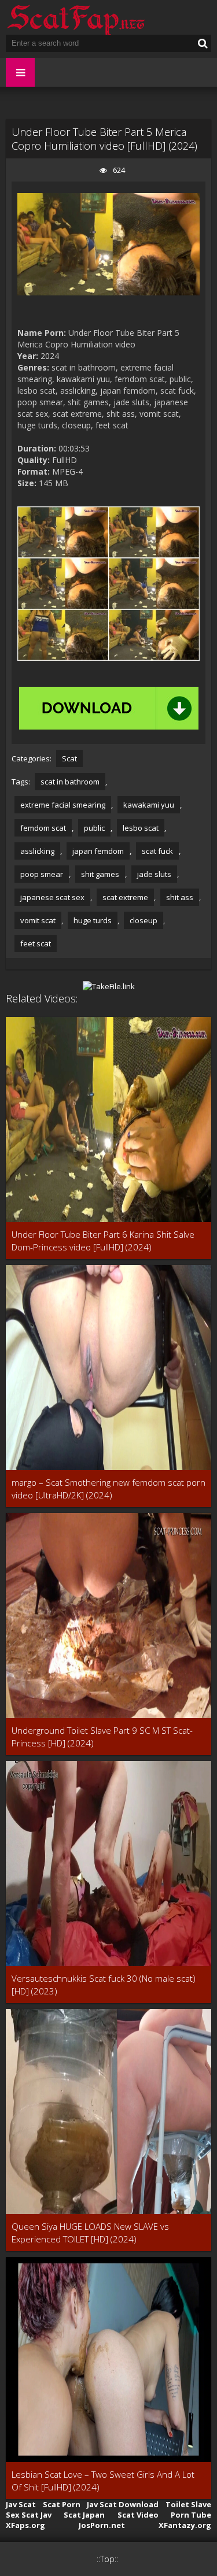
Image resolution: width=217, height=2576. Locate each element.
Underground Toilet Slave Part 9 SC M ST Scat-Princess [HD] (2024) (102, 1737)
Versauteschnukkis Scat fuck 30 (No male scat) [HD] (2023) (104, 1985)
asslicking (37, 851)
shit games (100, 874)
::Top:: (107, 2559)
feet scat (36, 943)
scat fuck (157, 851)
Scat (69, 758)
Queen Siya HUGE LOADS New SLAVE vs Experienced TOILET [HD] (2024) (90, 2233)
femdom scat (43, 828)
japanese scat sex (52, 897)
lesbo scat (141, 828)
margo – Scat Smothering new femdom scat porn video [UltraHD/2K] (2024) (108, 1489)
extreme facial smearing (63, 805)
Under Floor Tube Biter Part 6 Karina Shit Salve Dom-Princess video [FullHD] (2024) (103, 1241)
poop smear (42, 874)
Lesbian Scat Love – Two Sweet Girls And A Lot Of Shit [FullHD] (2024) (103, 2481)
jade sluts (154, 874)
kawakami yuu (149, 805)
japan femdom (98, 851)
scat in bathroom (70, 782)
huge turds (93, 920)
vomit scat (38, 920)
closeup (144, 920)
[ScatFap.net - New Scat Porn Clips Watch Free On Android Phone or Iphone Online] (75, 17)
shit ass (180, 897)
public (94, 828)
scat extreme (125, 897)
